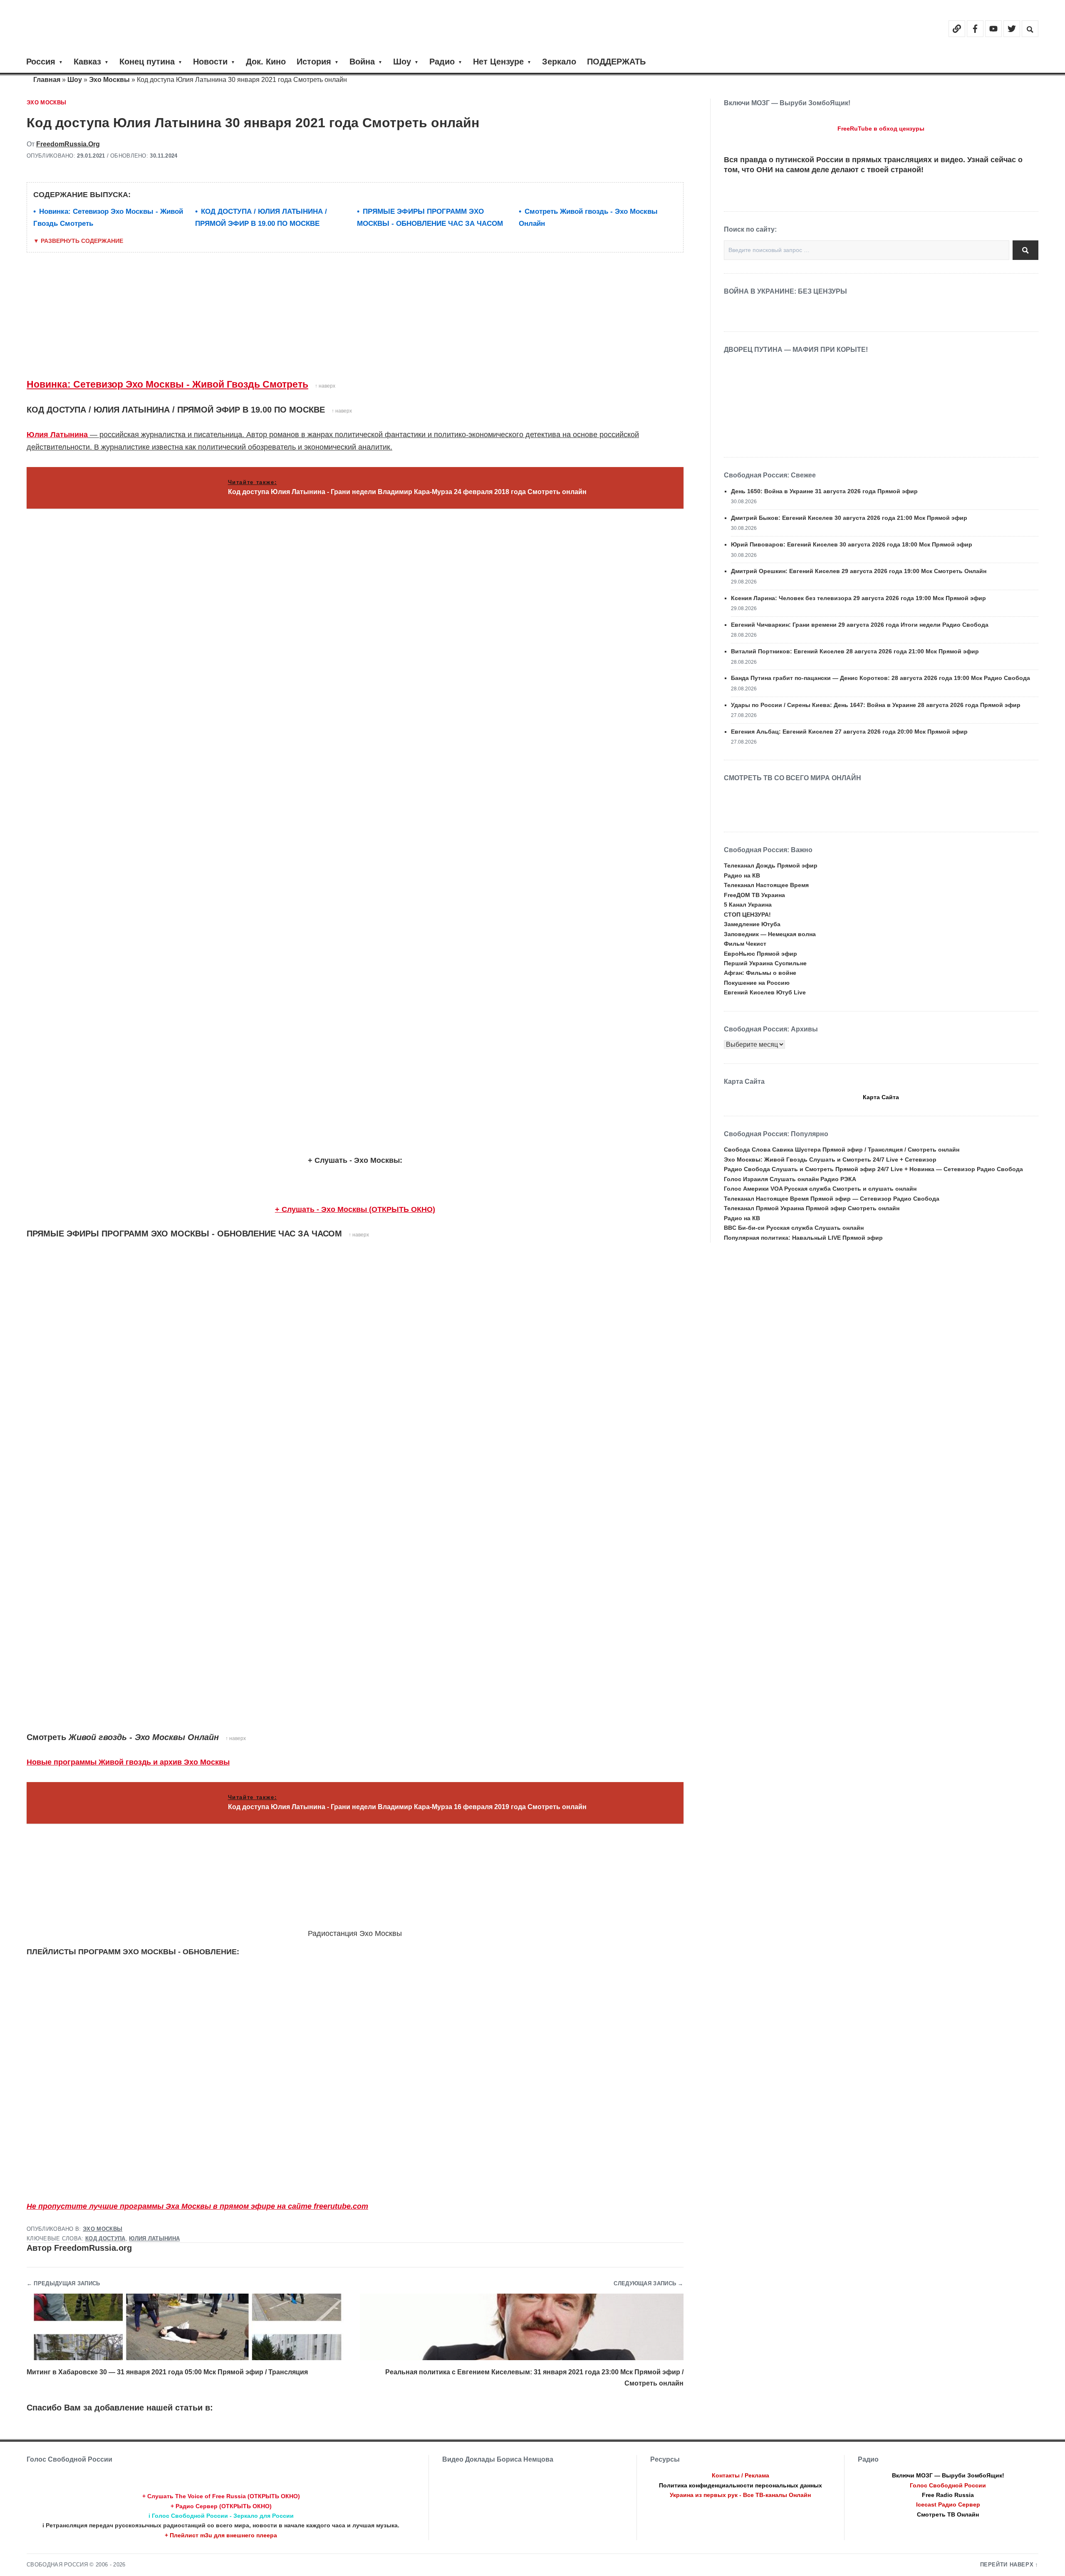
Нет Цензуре (498, 62)
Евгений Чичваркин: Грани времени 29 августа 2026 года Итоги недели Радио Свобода (860, 625)
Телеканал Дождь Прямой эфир (771, 865)
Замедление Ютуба (752, 924)
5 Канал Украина (748, 905)
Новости (210, 62)
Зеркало (559, 62)
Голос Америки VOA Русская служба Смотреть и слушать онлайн (820, 1189)
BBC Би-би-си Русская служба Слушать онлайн (794, 1228)
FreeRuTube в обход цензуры (881, 129)
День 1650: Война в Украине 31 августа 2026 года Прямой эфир (824, 491)
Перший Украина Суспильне (765, 963)
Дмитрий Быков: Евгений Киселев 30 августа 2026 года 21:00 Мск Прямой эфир (849, 518)
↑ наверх (325, 386)
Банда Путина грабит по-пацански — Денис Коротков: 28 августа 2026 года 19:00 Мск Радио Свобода (880, 678)
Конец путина (147, 62)
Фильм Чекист (745, 944)
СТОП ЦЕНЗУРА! (747, 915)
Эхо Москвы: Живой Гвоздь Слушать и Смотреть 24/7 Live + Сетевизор (830, 1159)
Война (362, 62)
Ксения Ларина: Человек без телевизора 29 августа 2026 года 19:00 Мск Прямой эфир (858, 598)
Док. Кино (266, 62)
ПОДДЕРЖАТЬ (616, 62)
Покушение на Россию (757, 983)
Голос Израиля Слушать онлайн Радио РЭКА (790, 1179)
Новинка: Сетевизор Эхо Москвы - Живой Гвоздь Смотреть (167, 384)
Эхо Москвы (109, 80)
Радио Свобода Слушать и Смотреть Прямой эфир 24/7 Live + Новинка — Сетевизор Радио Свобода (873, 1169)
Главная (47, 80)
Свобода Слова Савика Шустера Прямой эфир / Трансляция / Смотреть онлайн (842, 1150)
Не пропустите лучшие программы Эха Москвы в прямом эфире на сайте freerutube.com (197, 2206)
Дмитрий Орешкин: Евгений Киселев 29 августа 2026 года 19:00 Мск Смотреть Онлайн (859, 571)
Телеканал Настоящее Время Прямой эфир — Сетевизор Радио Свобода (832, 1199)
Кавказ (87, 62)
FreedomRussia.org (68, 144)
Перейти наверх (1007, 2565)
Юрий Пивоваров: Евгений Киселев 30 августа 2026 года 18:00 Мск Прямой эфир (852, 544)
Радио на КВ (742, 875)
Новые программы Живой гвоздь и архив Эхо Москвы (128, 1762)
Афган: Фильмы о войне (760, 973)
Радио (442, 62)
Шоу (402, 62)
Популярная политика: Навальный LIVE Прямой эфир (803, 1238)
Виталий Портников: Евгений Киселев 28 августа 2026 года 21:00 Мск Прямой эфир (855, 651)
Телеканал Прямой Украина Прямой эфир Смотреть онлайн (812, 1208)
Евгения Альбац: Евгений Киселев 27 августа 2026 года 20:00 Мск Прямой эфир (849, 732)
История (314, 62)
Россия (41, 62)
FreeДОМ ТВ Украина (754, 895)
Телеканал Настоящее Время (766, 885)
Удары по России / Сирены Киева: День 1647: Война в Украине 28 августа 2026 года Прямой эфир (876, 705)
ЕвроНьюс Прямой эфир (760, 954)
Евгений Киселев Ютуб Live (765, 992)
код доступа (105, 2239)
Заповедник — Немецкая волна (770, 934)
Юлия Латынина (57, 435)
